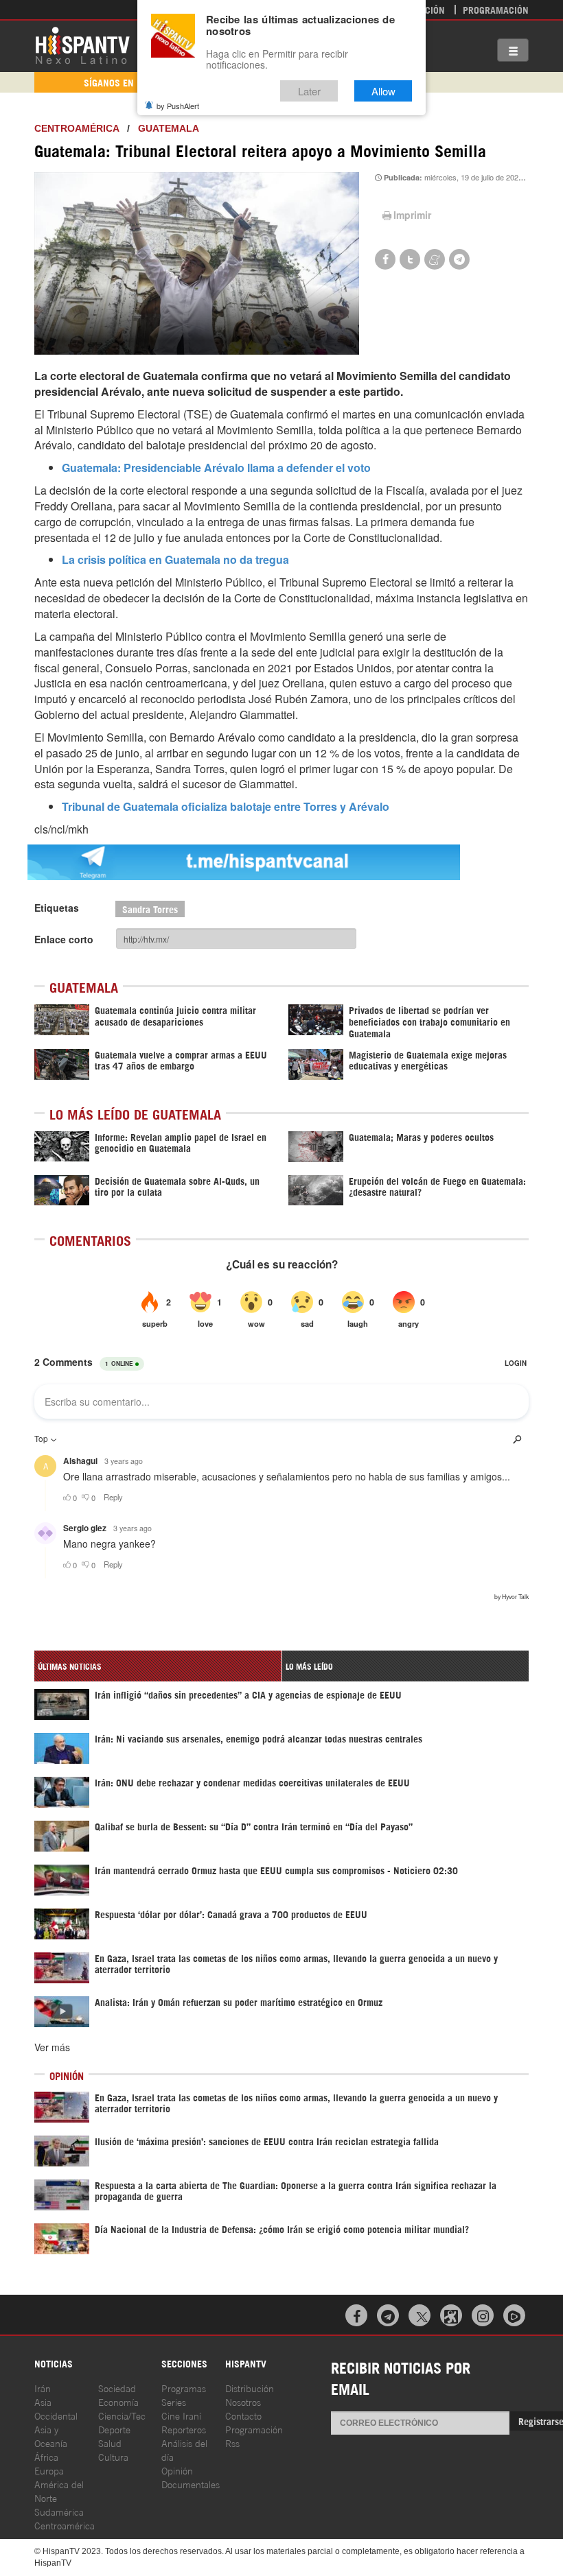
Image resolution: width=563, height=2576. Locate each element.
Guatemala (169, 128)
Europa (49, 2470)
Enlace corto (64, 939)
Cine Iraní (181, 2415)
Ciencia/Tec (122, 2415)
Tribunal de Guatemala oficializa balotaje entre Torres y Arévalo (226, 806)
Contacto (243, 2415)
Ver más (52, 2047)
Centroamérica (77, 128)
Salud (110, 2443)
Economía (118, 2401)
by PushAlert (178, 106)
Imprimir (412, 215)
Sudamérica (59, 2511)
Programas (184, 2388)
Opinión (177, 2470)
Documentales (191, 2484)
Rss (232, 2443)
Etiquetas (57, 908)
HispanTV (82, 45)
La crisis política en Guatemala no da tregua (175, 559)
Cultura (113, 2456)
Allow (383, 91)
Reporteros (184, 2429)
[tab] (158, 1666)
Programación (496, 9)
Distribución (250, 2388)
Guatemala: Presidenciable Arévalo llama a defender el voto (216, 468)
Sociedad (117, 2388)
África (46, 2456)
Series (174, 2401)
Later (309, 91)
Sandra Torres (150, 909)
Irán (43, 2388)
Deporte (114, 2429)
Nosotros (243, 2401)
